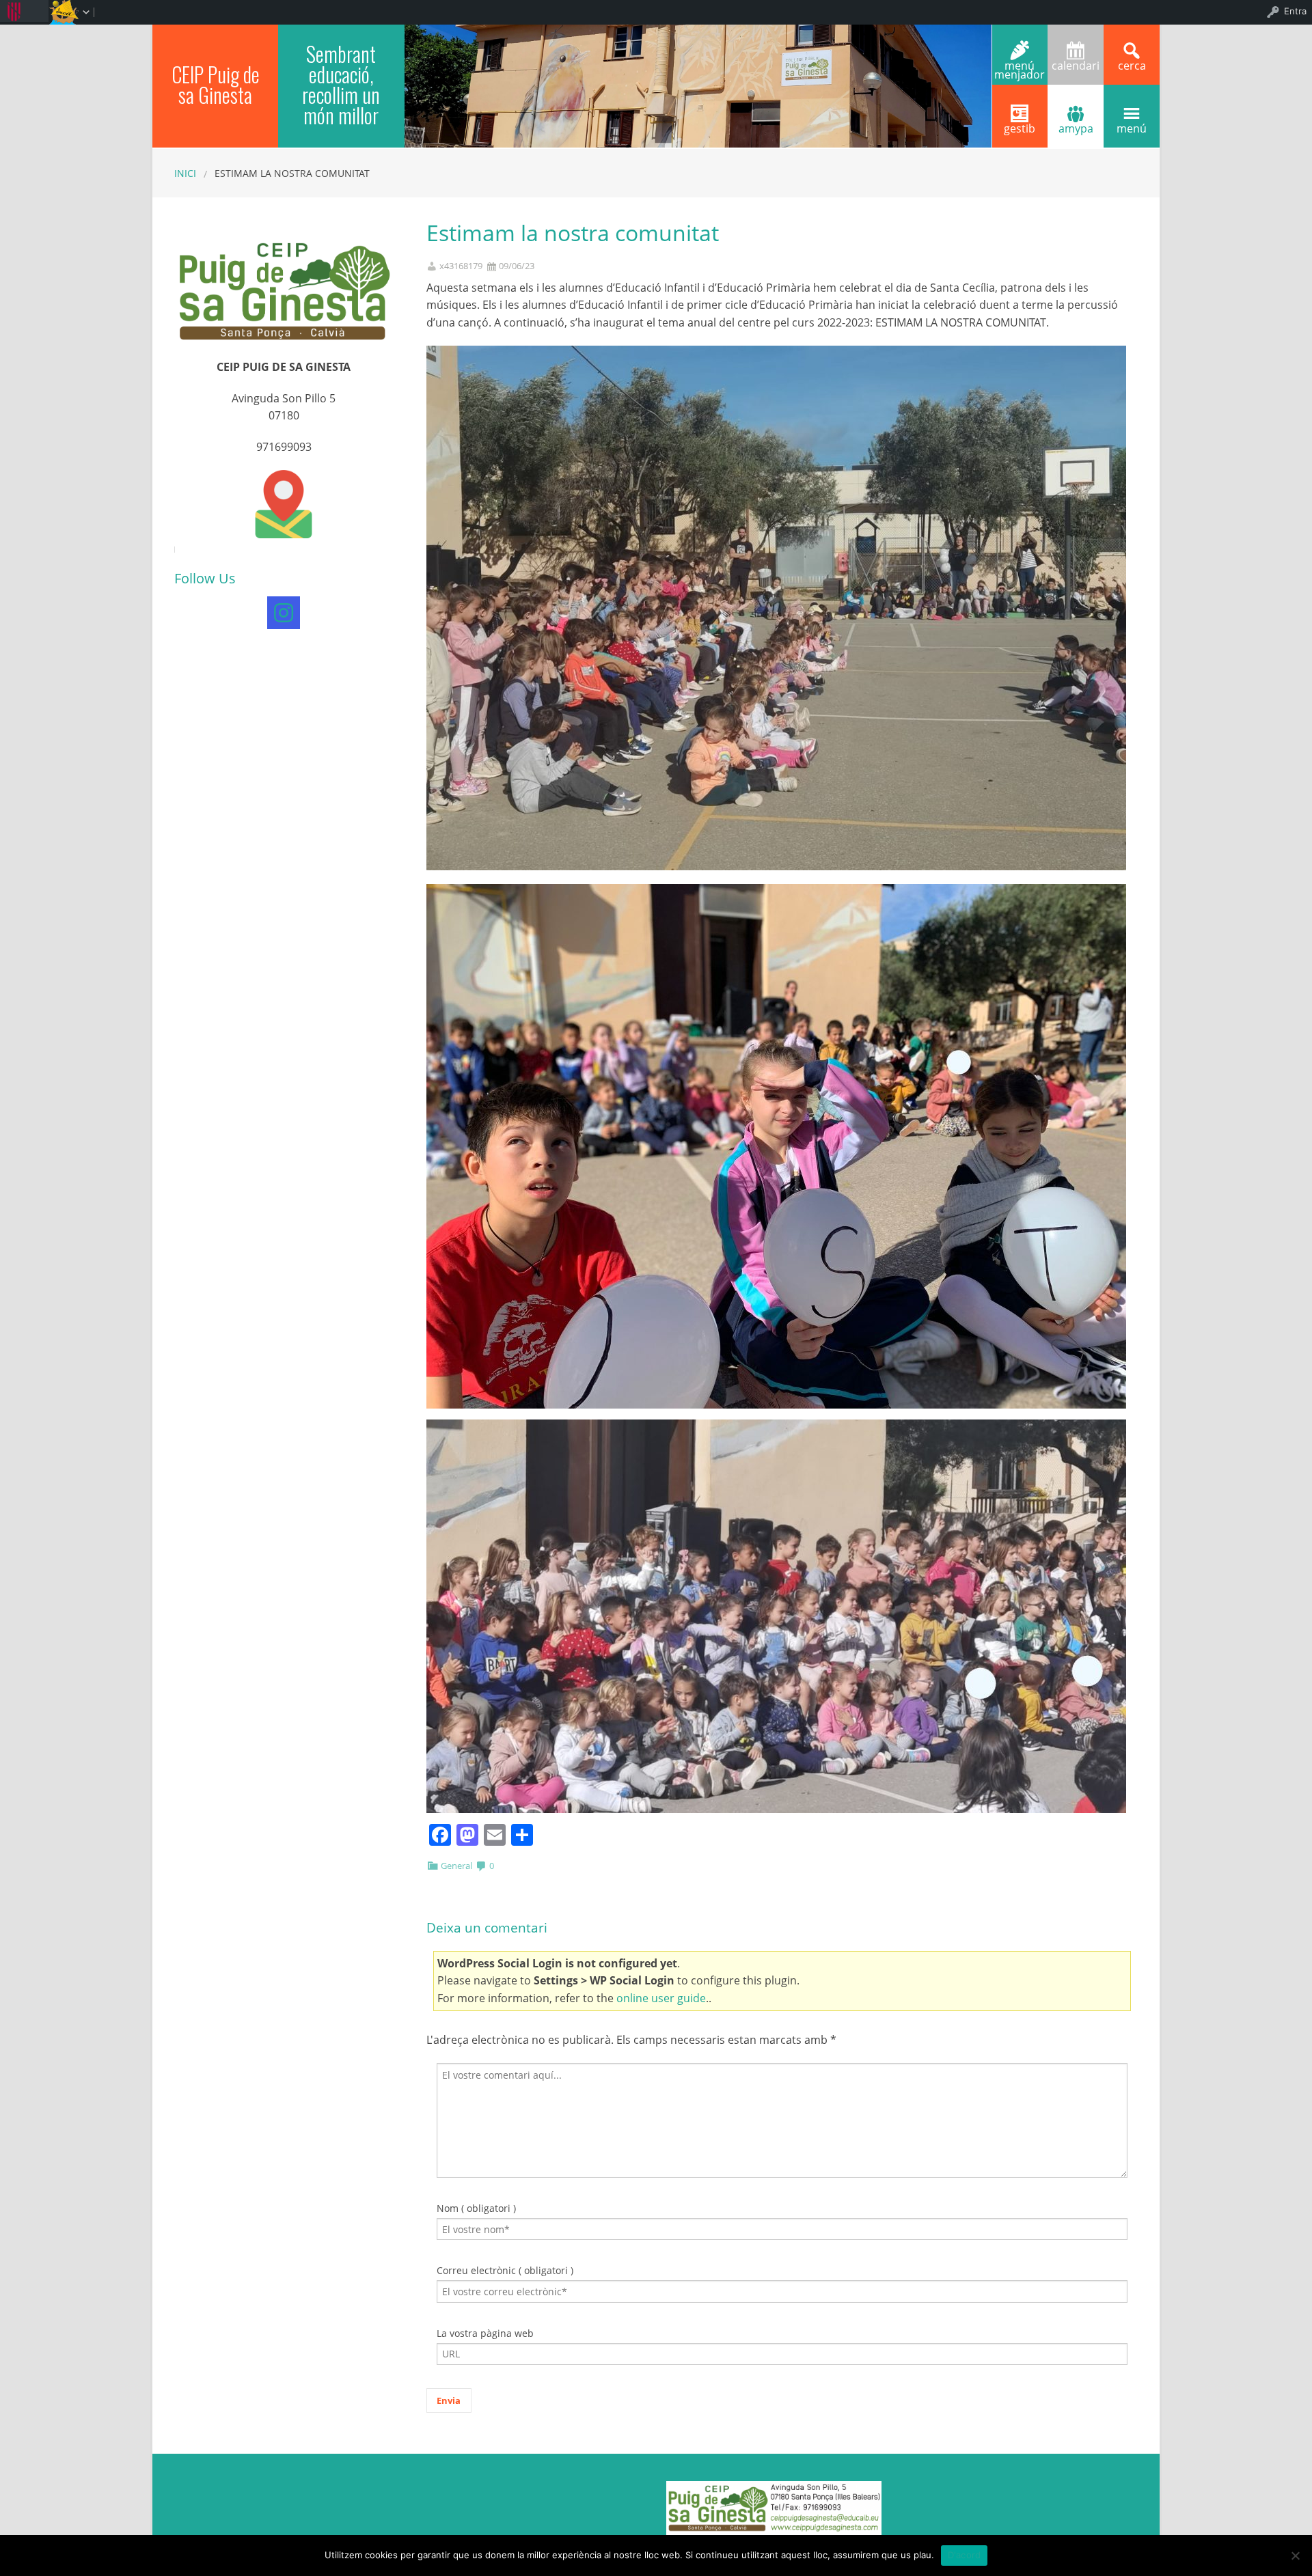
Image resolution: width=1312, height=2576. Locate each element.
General (456, 1866)
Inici (185, 173)
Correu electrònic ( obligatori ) (505, 2270)
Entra (1295, 11)
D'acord (965, 2555)
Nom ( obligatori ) (476, 2208)
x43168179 (461, 266)
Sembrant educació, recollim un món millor (341, 84)
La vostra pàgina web (485, 2333)
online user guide (661, 1998)
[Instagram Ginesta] (284, 613)
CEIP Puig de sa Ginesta (216, 84)
